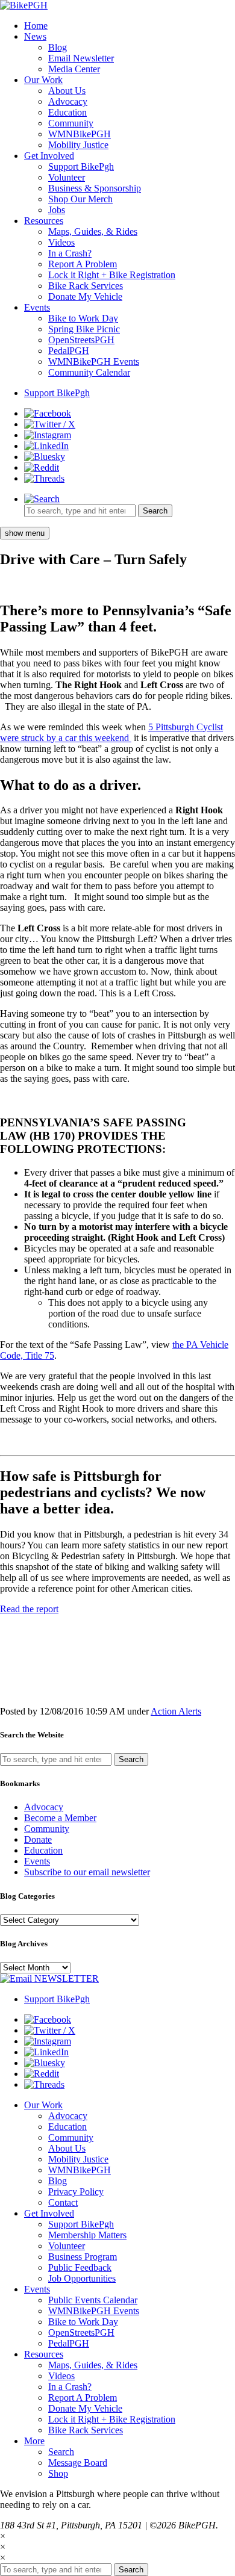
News (35, 36)
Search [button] (155, 511)
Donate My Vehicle (85, 296)
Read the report (29, 1609)
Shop (58, 2473)
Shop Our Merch (80, 199)
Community (71, 123)
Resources (44, 221)
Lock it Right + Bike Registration (112, 275)
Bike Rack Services (86, 286)
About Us (67, 91)
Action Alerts (176, 1711)
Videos (61, 242)
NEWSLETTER (65, 1979)
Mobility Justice (78, 145)
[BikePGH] (24, 5)
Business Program (83, 2257)
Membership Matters (87, 2235)
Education (67, 112)
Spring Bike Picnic (84, 329)
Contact (63, 2202)
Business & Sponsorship (95, 188)
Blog (58, 47)
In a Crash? (70, 253)
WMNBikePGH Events (94, 362)
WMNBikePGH (80, 134)
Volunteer (67, 177)
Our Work (43, 80)
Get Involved (49, 156)
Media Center (74, 69)
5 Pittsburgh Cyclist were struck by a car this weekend (111, 732)
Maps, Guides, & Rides (93, 231)
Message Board (78, 2463)
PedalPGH (69, 351)
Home (36, 26)
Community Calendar (89, 372)
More (34, 2441)
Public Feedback (80, 2267)
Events (37, 307)
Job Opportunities (82, 2278)
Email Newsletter (81, 58)
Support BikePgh (81, 166)
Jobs (57, 210)
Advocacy (68, 101)
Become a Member (60, 1818)
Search (61, 2452)
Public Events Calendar (93, 2300)
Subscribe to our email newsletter (87, 1872)
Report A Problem (83, 264)
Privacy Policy (76, 2192)
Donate (38, 1839)
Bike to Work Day (83, 318)
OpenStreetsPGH (81, 340)
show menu (25, 533)
